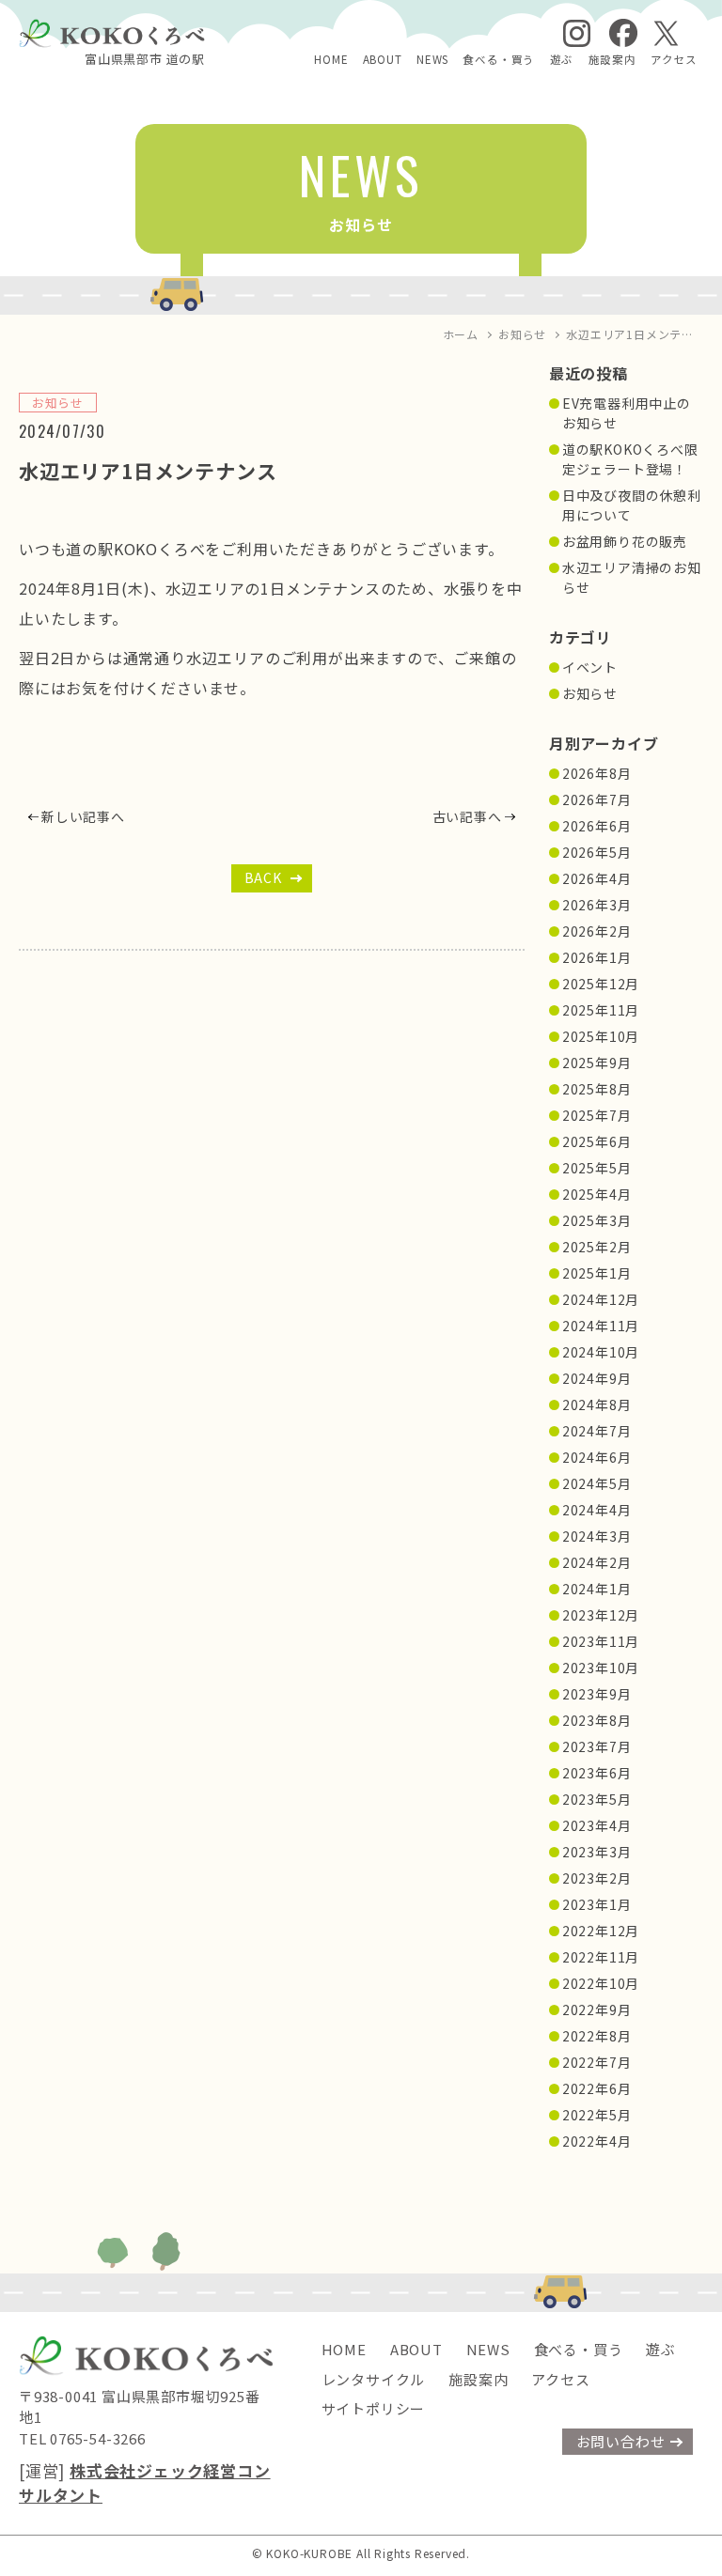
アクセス (674, 59)
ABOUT (383, 59)
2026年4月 (597, 878)
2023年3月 (597, 1852)
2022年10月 (601, 1983)
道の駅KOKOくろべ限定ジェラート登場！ (630, 459)
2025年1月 (597, 1273)
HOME (331, 59)
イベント (590, 667)
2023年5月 (597, 1799)
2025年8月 (597, 1089)
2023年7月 (597, 1746)
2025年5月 (597, 1168)
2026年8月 (597, 773)
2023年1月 (597, 1904)
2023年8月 (597, 1720)
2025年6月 (597, 1141)
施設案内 (612, 59)
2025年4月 (597, 1194)
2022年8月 (597, 2036)
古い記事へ (467, 816)
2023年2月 (597, 1878)
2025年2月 (597, 1247)
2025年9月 (597, 1063)
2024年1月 (597, 1589)
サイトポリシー (374, 2408)
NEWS (432, 59)
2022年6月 (597, 2088)
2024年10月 (601, 1352)
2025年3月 (597, 1220)
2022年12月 (601, 1931)
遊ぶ (562, 59)
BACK (263, 877)
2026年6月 (597, 826)
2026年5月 (597, 852)
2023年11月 (601, 1641)
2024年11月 (601, 1326)
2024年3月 (597, 1536)
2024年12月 (601, 1299)
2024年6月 (597, 1457)
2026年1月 (597, 957)
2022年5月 (597, 2115)
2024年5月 (597, 1483)
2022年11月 (601, 1957)
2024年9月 (597, 1378)
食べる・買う (499, 59)
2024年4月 (597, 1510)
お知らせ (590, 693)
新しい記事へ (83, 816)
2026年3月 (597, 905)
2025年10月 (601, 1036)
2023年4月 (597, 1825)
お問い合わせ (621, 2441)
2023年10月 (601, 1668)
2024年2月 (597, 1562)
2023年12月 (601, 1615)
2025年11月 (601, 1010)
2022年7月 (597, 2062)
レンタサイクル (374, 2379)
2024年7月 (597, 1431)
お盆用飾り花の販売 (625, 541)
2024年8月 (597, 1404)
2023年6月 (597, 1773)
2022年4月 (597, 2141)
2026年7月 (597, 799)
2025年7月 (597, 1115)
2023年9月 (597, 1694)
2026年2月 (597, 931)
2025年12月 (601, 984)
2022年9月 (597, 2010)
